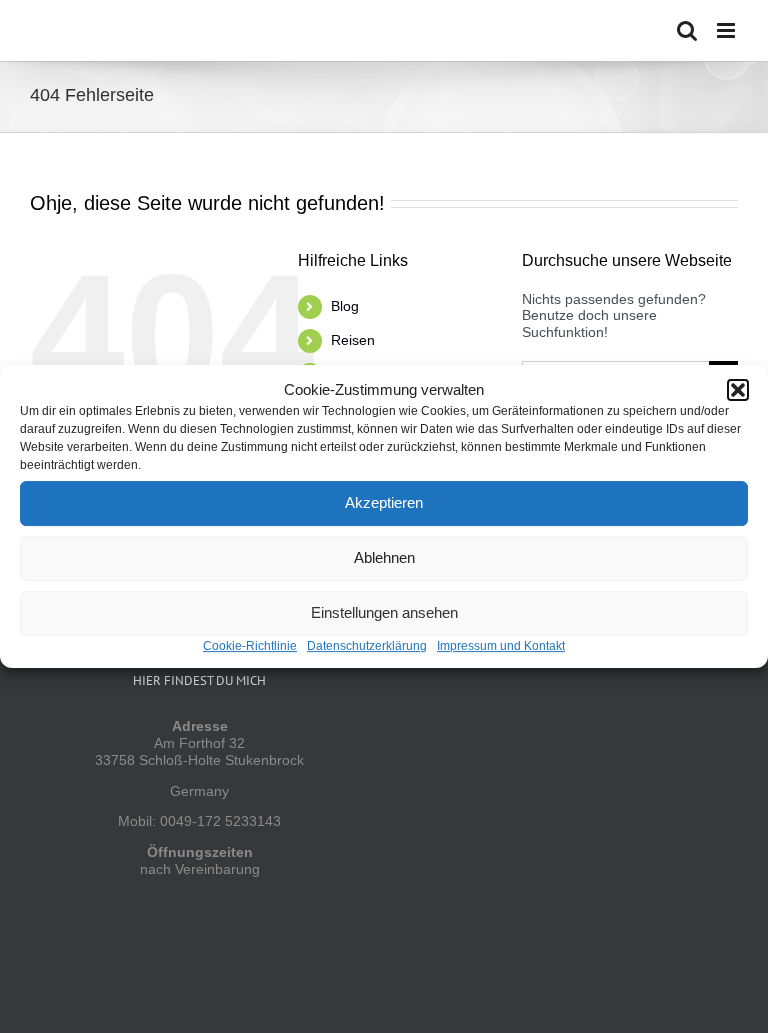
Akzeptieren (384, 502)
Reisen (353, 340)
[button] (738, 390)
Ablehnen (384, 557)
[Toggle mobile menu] (727, 30)
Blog (345, 306)
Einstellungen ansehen (384, 612)
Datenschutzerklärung (367, 646)
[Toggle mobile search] (687, 30)
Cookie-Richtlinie (250, 646)
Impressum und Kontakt (501, 646)
